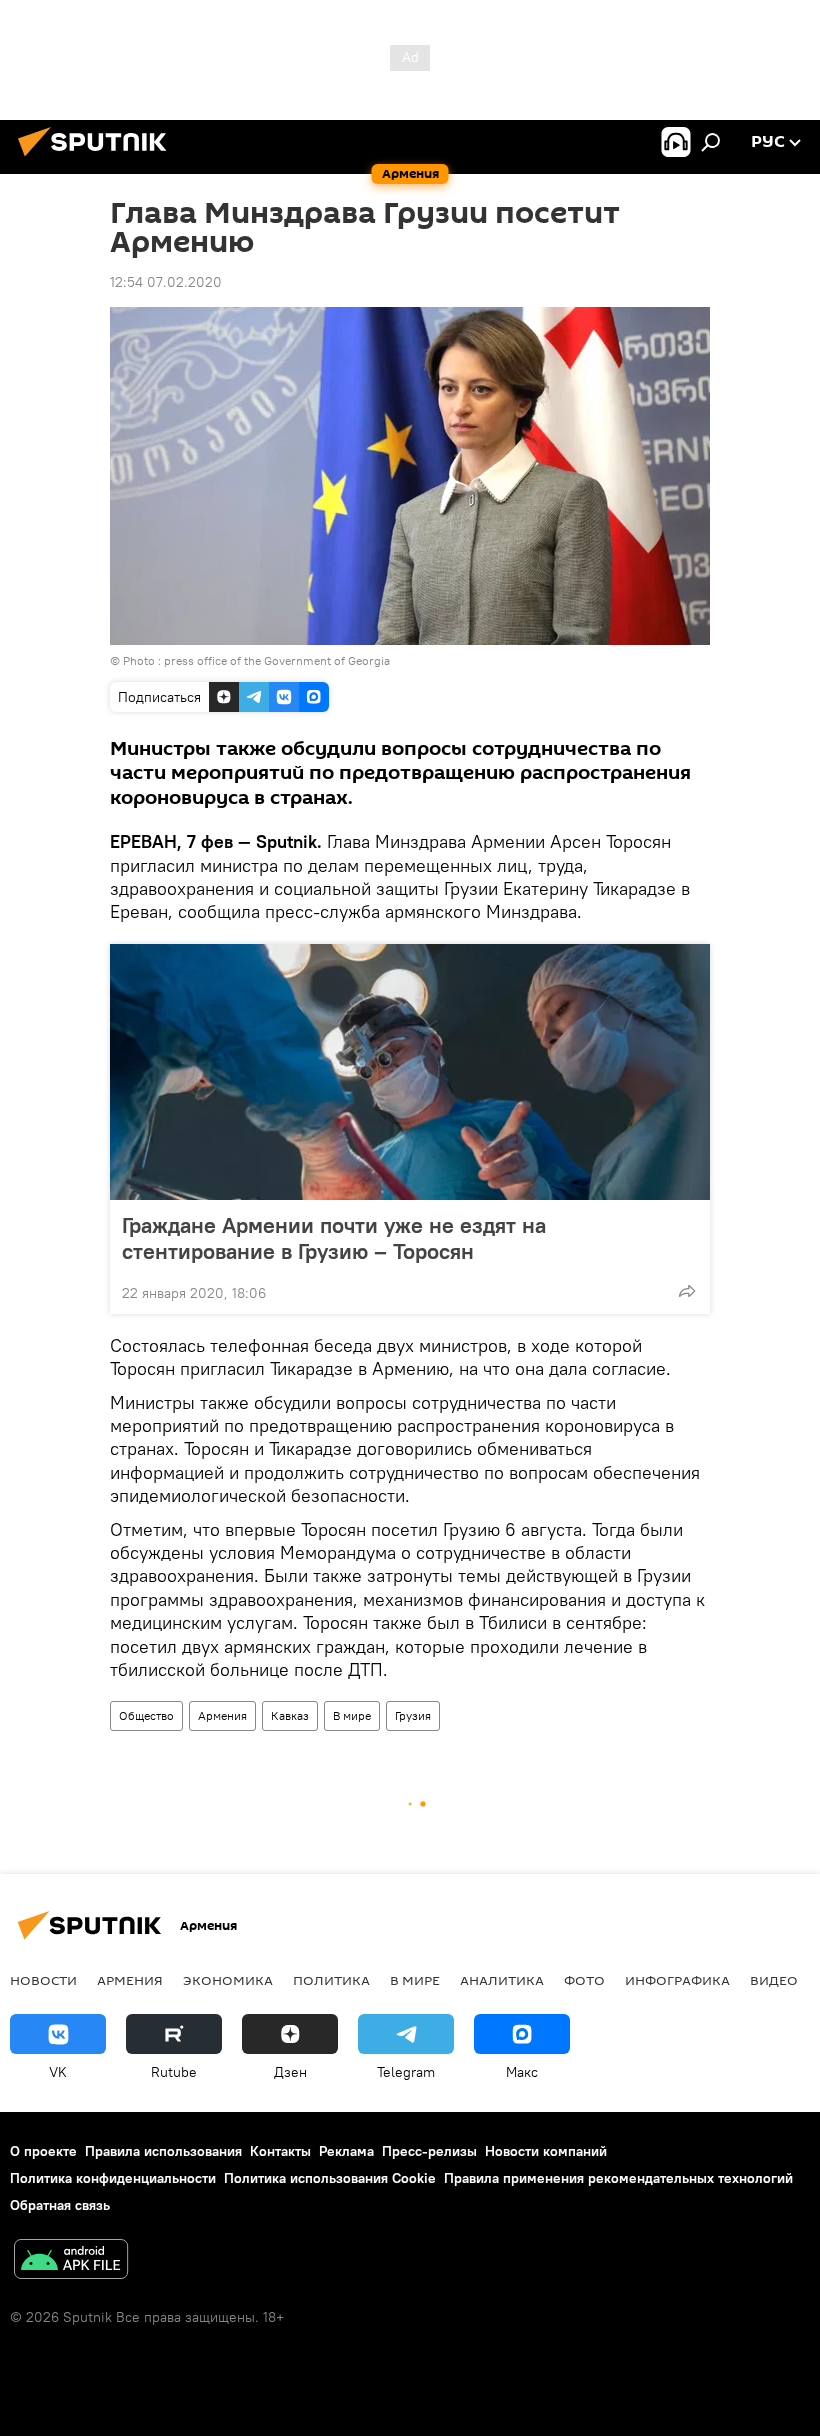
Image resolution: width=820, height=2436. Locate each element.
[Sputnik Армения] (98, 159)
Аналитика (502, 1980)
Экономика (228, 1980)
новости (43, 1980)
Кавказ (290, 1715)
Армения (222, 1715)
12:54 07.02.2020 (166, 282)
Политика (331, 1980)
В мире (352, 1715)
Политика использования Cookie (330, 2178)
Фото (584, 1980)
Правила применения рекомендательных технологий (618, 2178)
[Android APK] (71, 2261)
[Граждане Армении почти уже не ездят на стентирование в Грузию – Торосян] (410, 1072)
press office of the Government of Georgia (277, 660)
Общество (146, 1715)
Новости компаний (546, 2151)
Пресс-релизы (429, 2151)
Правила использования (163, 2151)
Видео (774, 1980)
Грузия (413, 1715)
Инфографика (677, 1980)
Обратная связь (60, 2205)
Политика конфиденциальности (113, 2178)
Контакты (280, 2151)
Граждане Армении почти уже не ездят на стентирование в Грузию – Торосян (334, 1238)
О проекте (43, 2151)
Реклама (346, 2151)
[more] (687, 1291)
